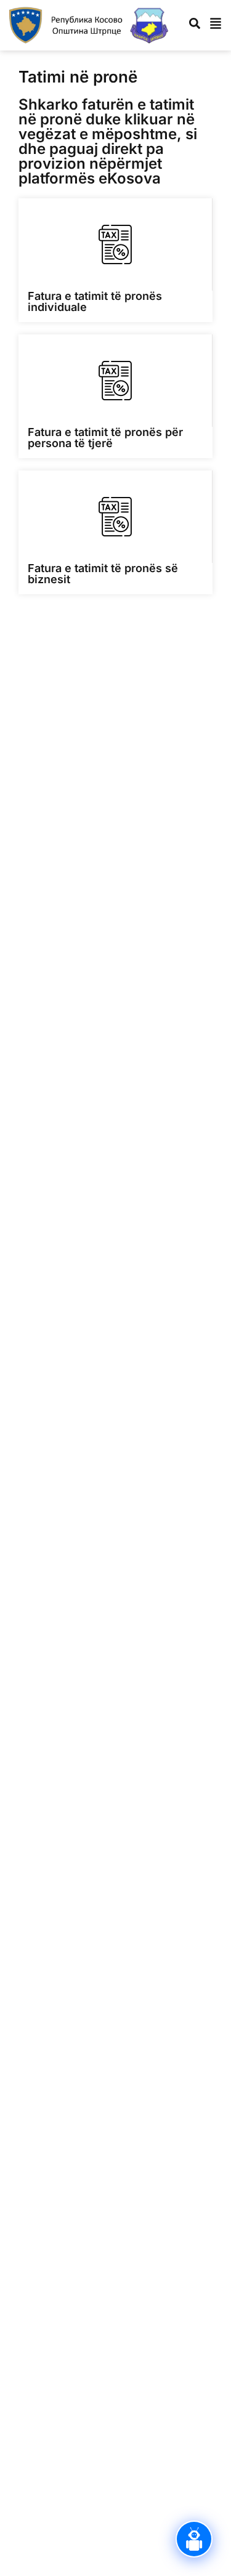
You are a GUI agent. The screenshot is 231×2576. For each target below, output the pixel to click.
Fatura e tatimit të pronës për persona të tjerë (105, 438)
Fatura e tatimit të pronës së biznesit (103, 574)
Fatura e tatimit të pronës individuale (95, 301)
